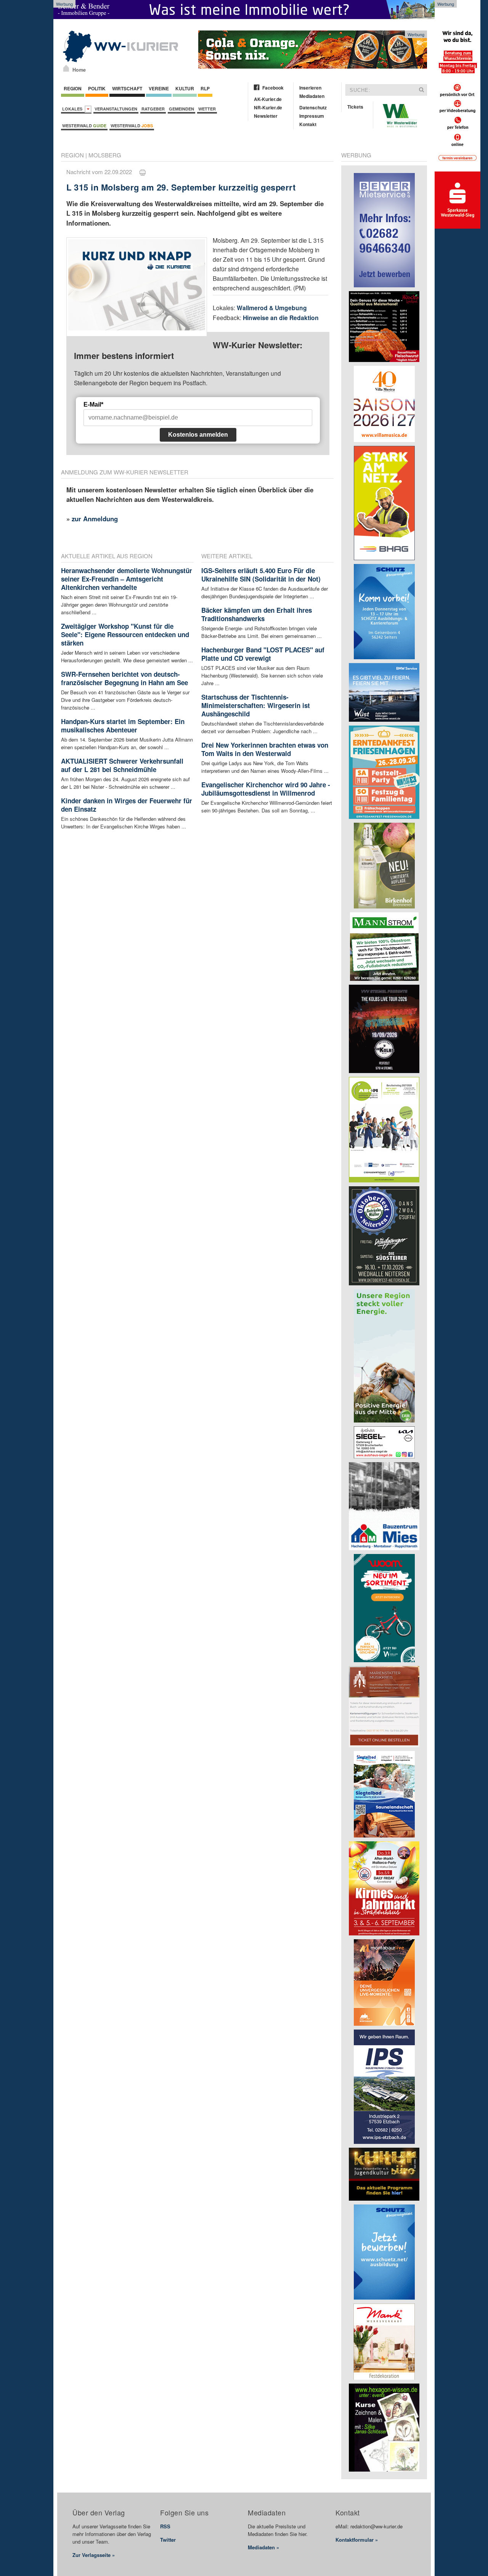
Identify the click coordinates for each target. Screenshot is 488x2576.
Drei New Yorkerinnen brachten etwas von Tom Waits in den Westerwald (265, 749)
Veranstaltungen (116, 109)
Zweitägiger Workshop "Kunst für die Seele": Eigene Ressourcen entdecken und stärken (125, 634)
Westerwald (84, 126)
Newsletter (266, 116)
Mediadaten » (263, 2547)
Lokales (73, 109)
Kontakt (308, 124)
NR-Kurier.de (268, 107)
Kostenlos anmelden (198, 435)
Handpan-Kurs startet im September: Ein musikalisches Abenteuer (123, 726)
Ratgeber (153, 109)
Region (73, 88)
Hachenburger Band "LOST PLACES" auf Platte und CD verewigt (263, 654)
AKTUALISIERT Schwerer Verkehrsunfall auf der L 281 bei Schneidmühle (122, 765)
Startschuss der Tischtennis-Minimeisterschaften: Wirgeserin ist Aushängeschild (256, 705)
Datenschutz (313, 107)
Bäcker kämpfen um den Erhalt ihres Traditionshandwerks (257, 614)
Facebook (273, 88)
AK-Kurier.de (268, 99)
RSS (165, 2526)
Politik (97, 88)
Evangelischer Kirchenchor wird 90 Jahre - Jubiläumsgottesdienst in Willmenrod (266, 789)
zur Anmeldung (95, 519)
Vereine (159, 88)
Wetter (207, 109)
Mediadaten (312, 96)
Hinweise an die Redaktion (281, 318)
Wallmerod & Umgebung (272, 308)
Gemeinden (181, 109)
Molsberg (105, 155)
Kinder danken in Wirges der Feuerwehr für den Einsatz (127, 805)
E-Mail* (93, 405)
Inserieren (310, 88)
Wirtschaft (127, 88)
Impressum (312, 116)
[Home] (66, 68)
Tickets (355, 107)
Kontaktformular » (357, 2540)
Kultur (185, 88)
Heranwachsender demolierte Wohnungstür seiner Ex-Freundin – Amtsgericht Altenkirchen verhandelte (127, 579)
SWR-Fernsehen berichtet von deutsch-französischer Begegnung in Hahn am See (124, 678)
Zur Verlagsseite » (94, 2555)
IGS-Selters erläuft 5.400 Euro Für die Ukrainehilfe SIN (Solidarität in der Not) (261, 575)
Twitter (168, 2540)
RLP (205, 88)
